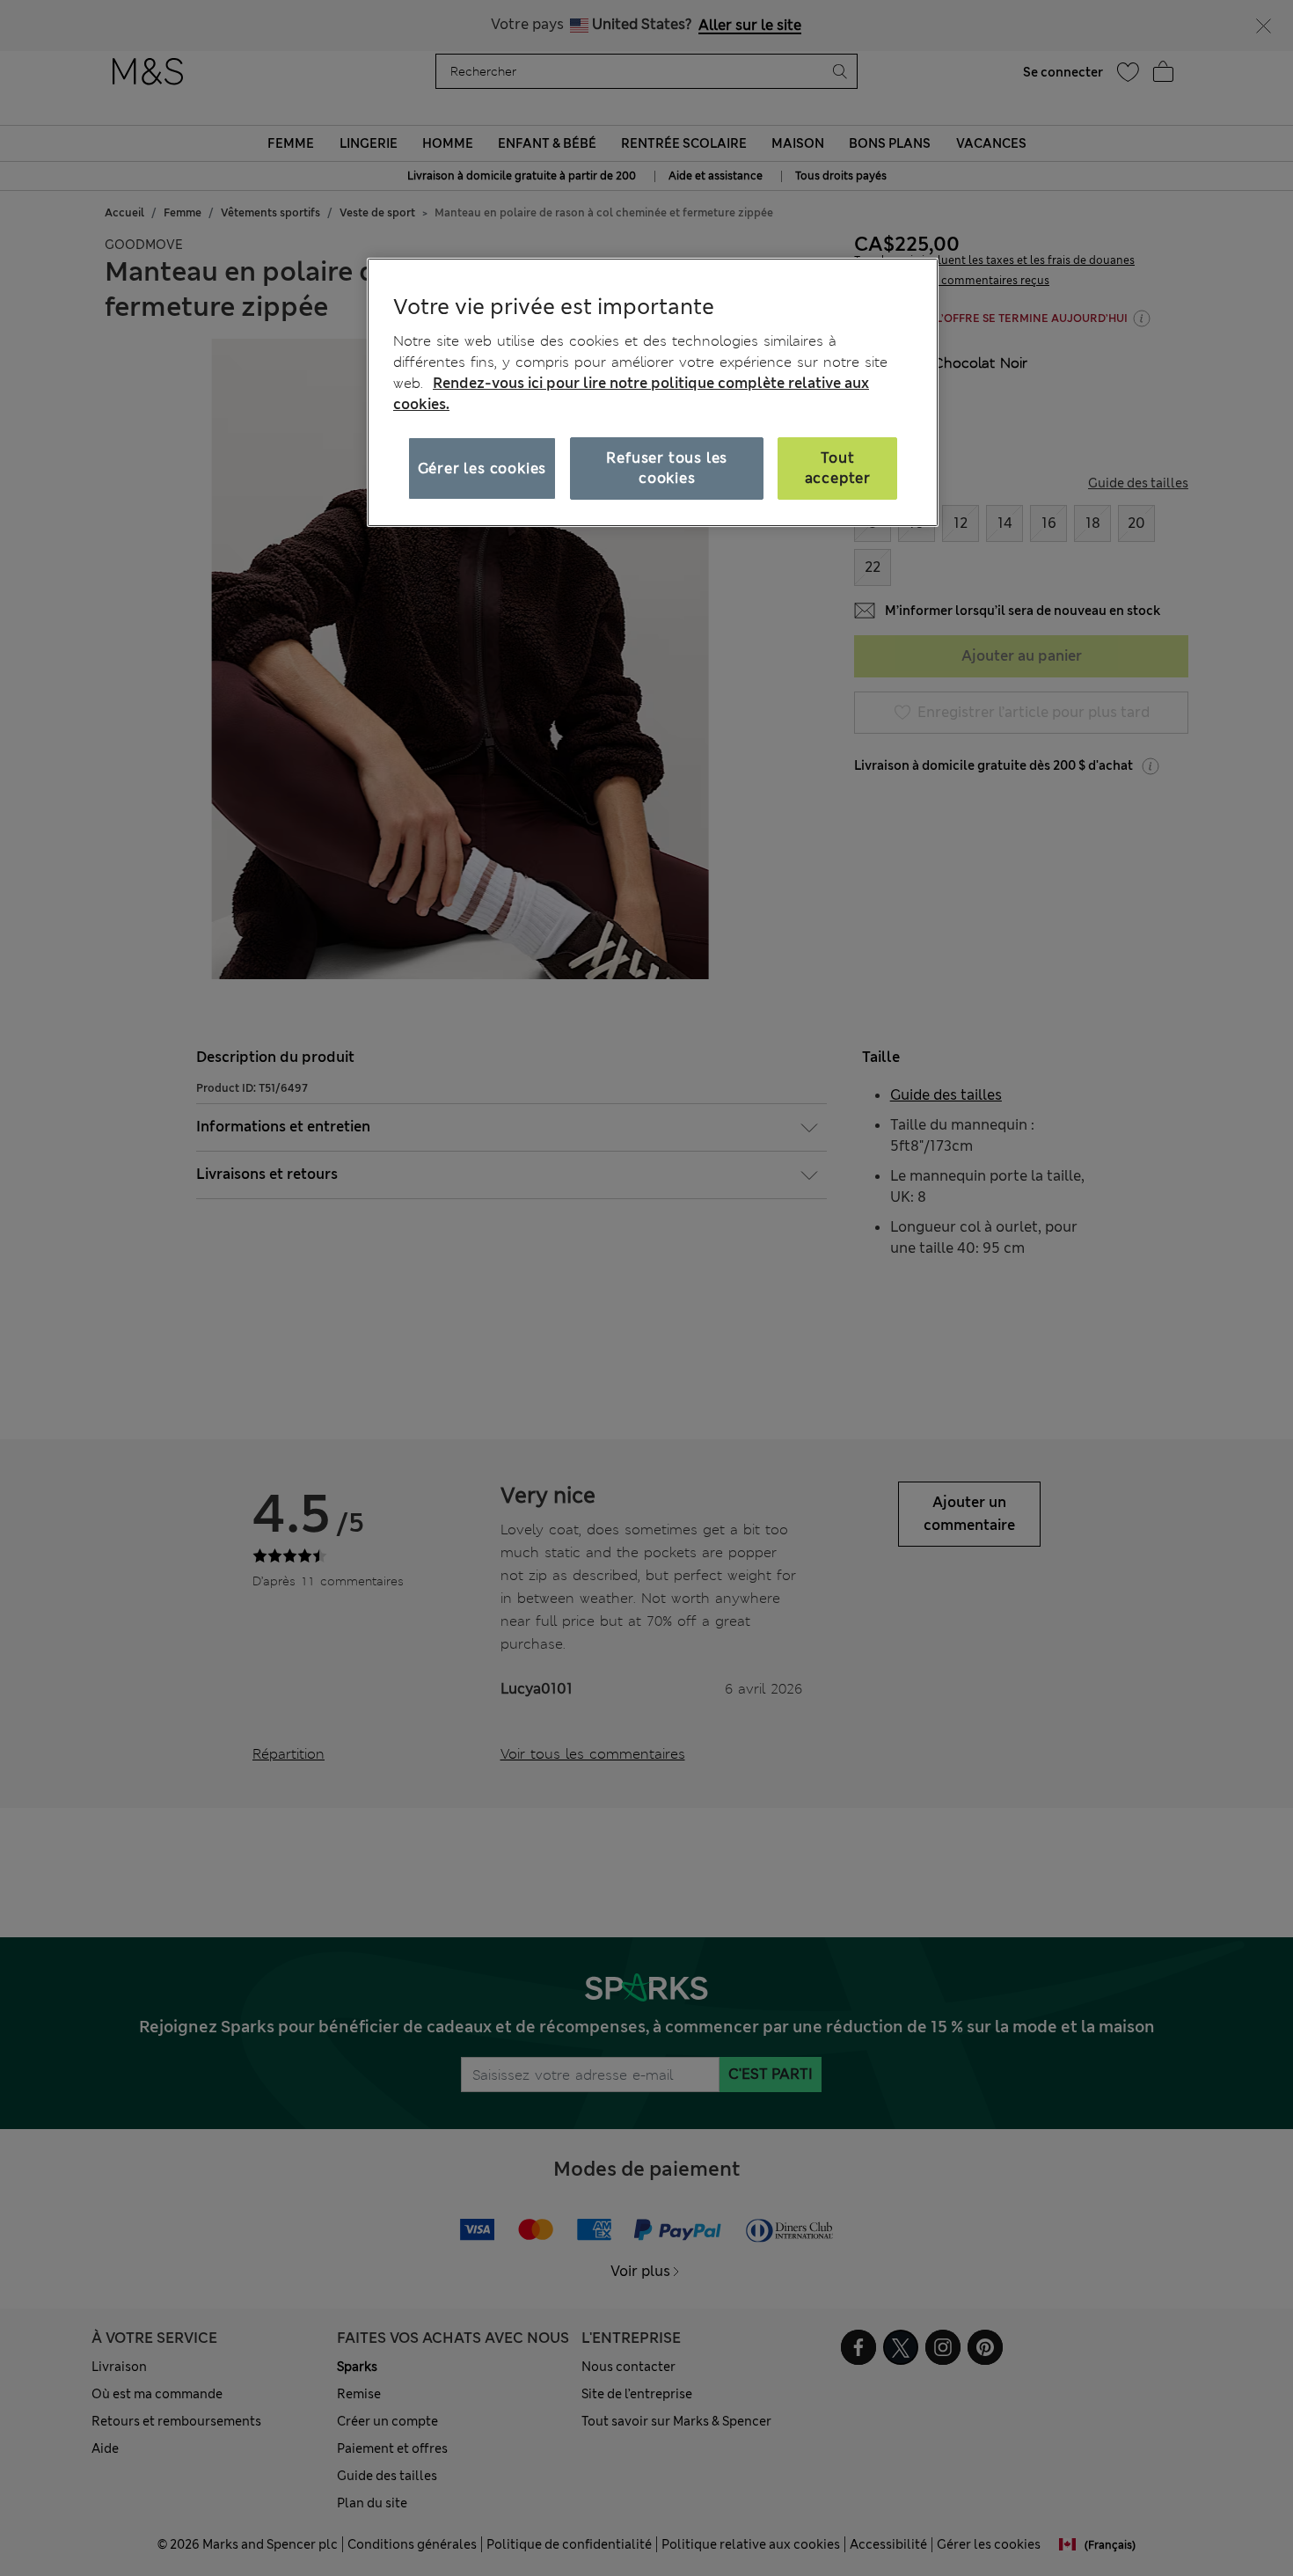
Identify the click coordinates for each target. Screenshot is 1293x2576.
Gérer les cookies (482, 468)
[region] (653, 392)
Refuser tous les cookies (667, 468)
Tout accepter (838, 468)
